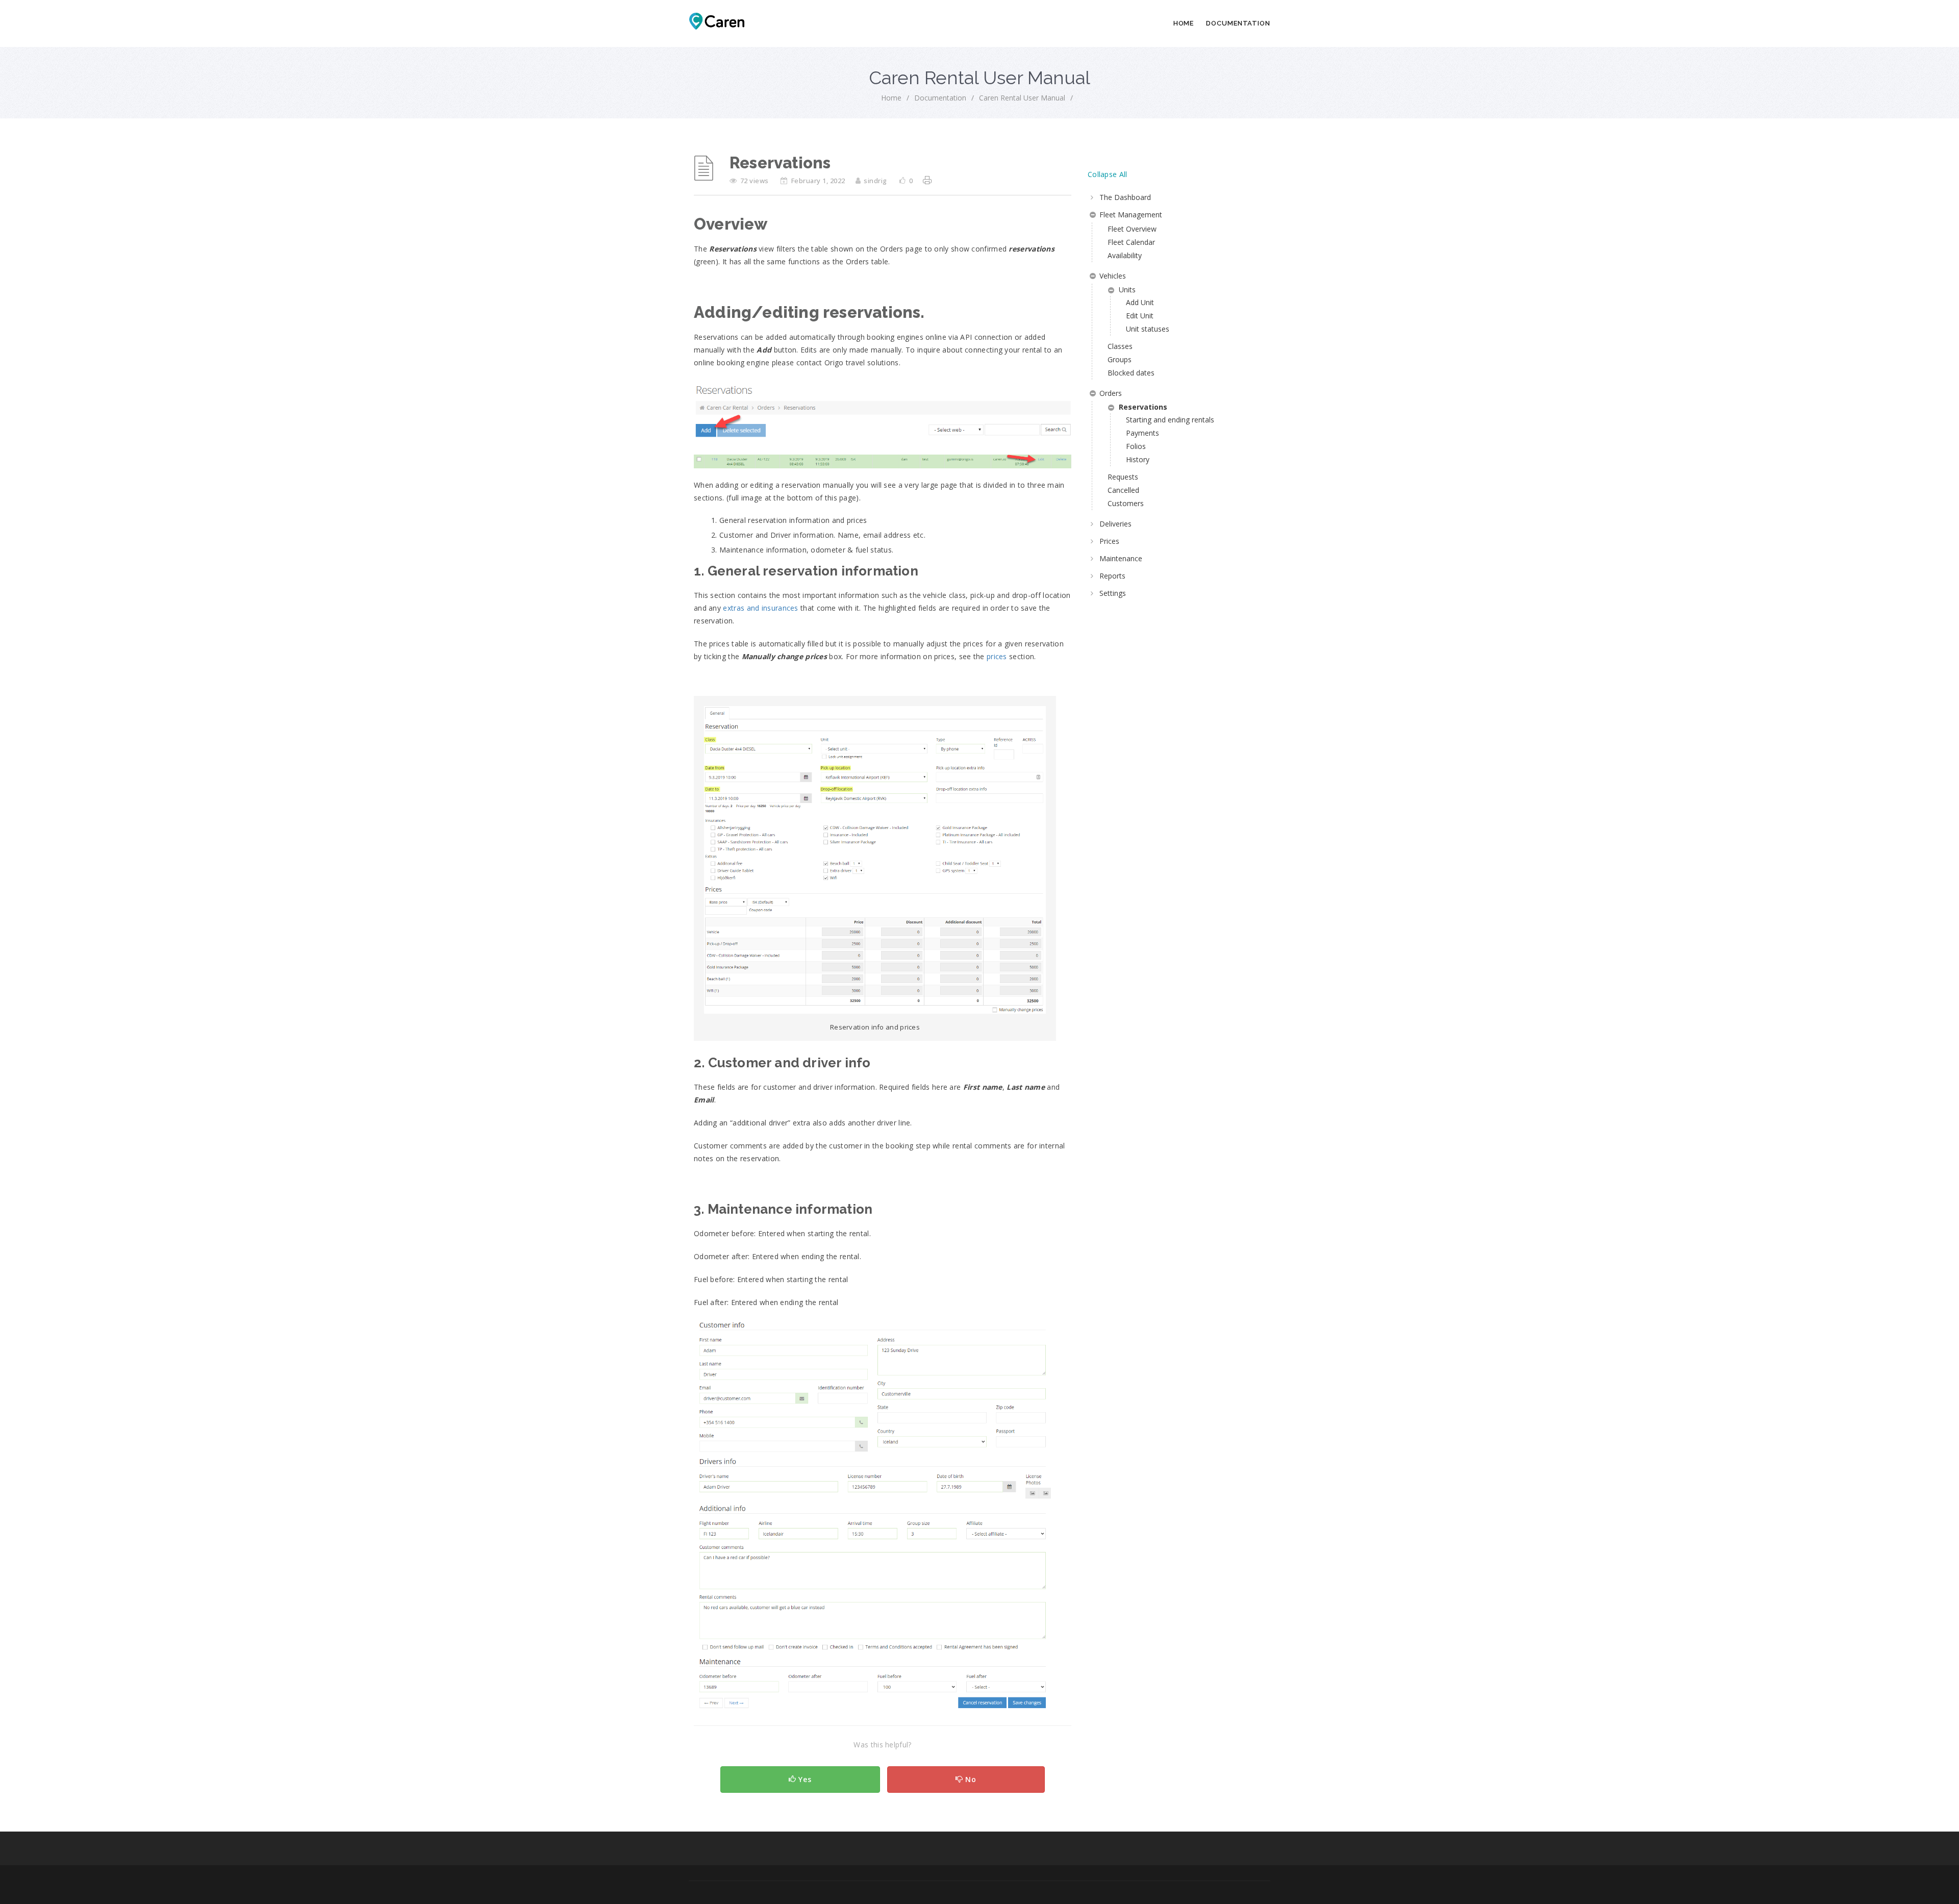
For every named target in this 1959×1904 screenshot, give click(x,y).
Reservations (1143, 407)
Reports (1112, 576)
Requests (1123, 477)
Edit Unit (1140, 316)
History (1138, 459)
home (891, 98)
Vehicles (1113, 276)
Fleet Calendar (1131, 242)
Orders (1111, 393)
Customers (1126, 503)
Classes (1120, 346)
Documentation (1238, 23)
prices (997, 656)
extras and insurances (760, 608)
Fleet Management (1131, 215)
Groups (1120, 359)
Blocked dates (1131, 373)
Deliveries (1115, 524)
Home (1184, 23)
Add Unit (1140, 302)
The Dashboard (1125, 197)
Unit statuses (1148, 329)
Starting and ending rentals (1170, 420)
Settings (1113, 593)
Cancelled (1123, 490)
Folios (1136, 446)
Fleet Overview (1132, 229)
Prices (1109, 541)
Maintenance (1121, 558)
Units (1127, 290)
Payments (1142, 433)
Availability (1125, 255)
